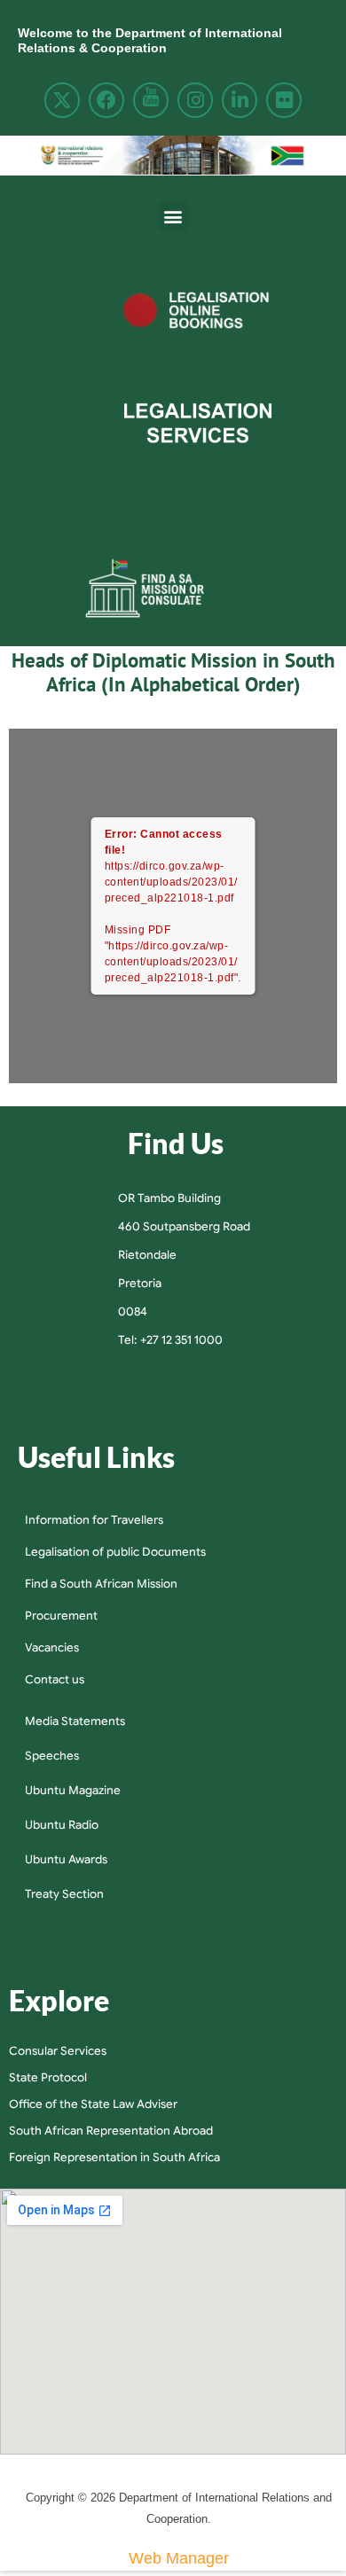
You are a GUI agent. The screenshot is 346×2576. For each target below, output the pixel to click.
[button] (173, 217)
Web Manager (179, 2558)
